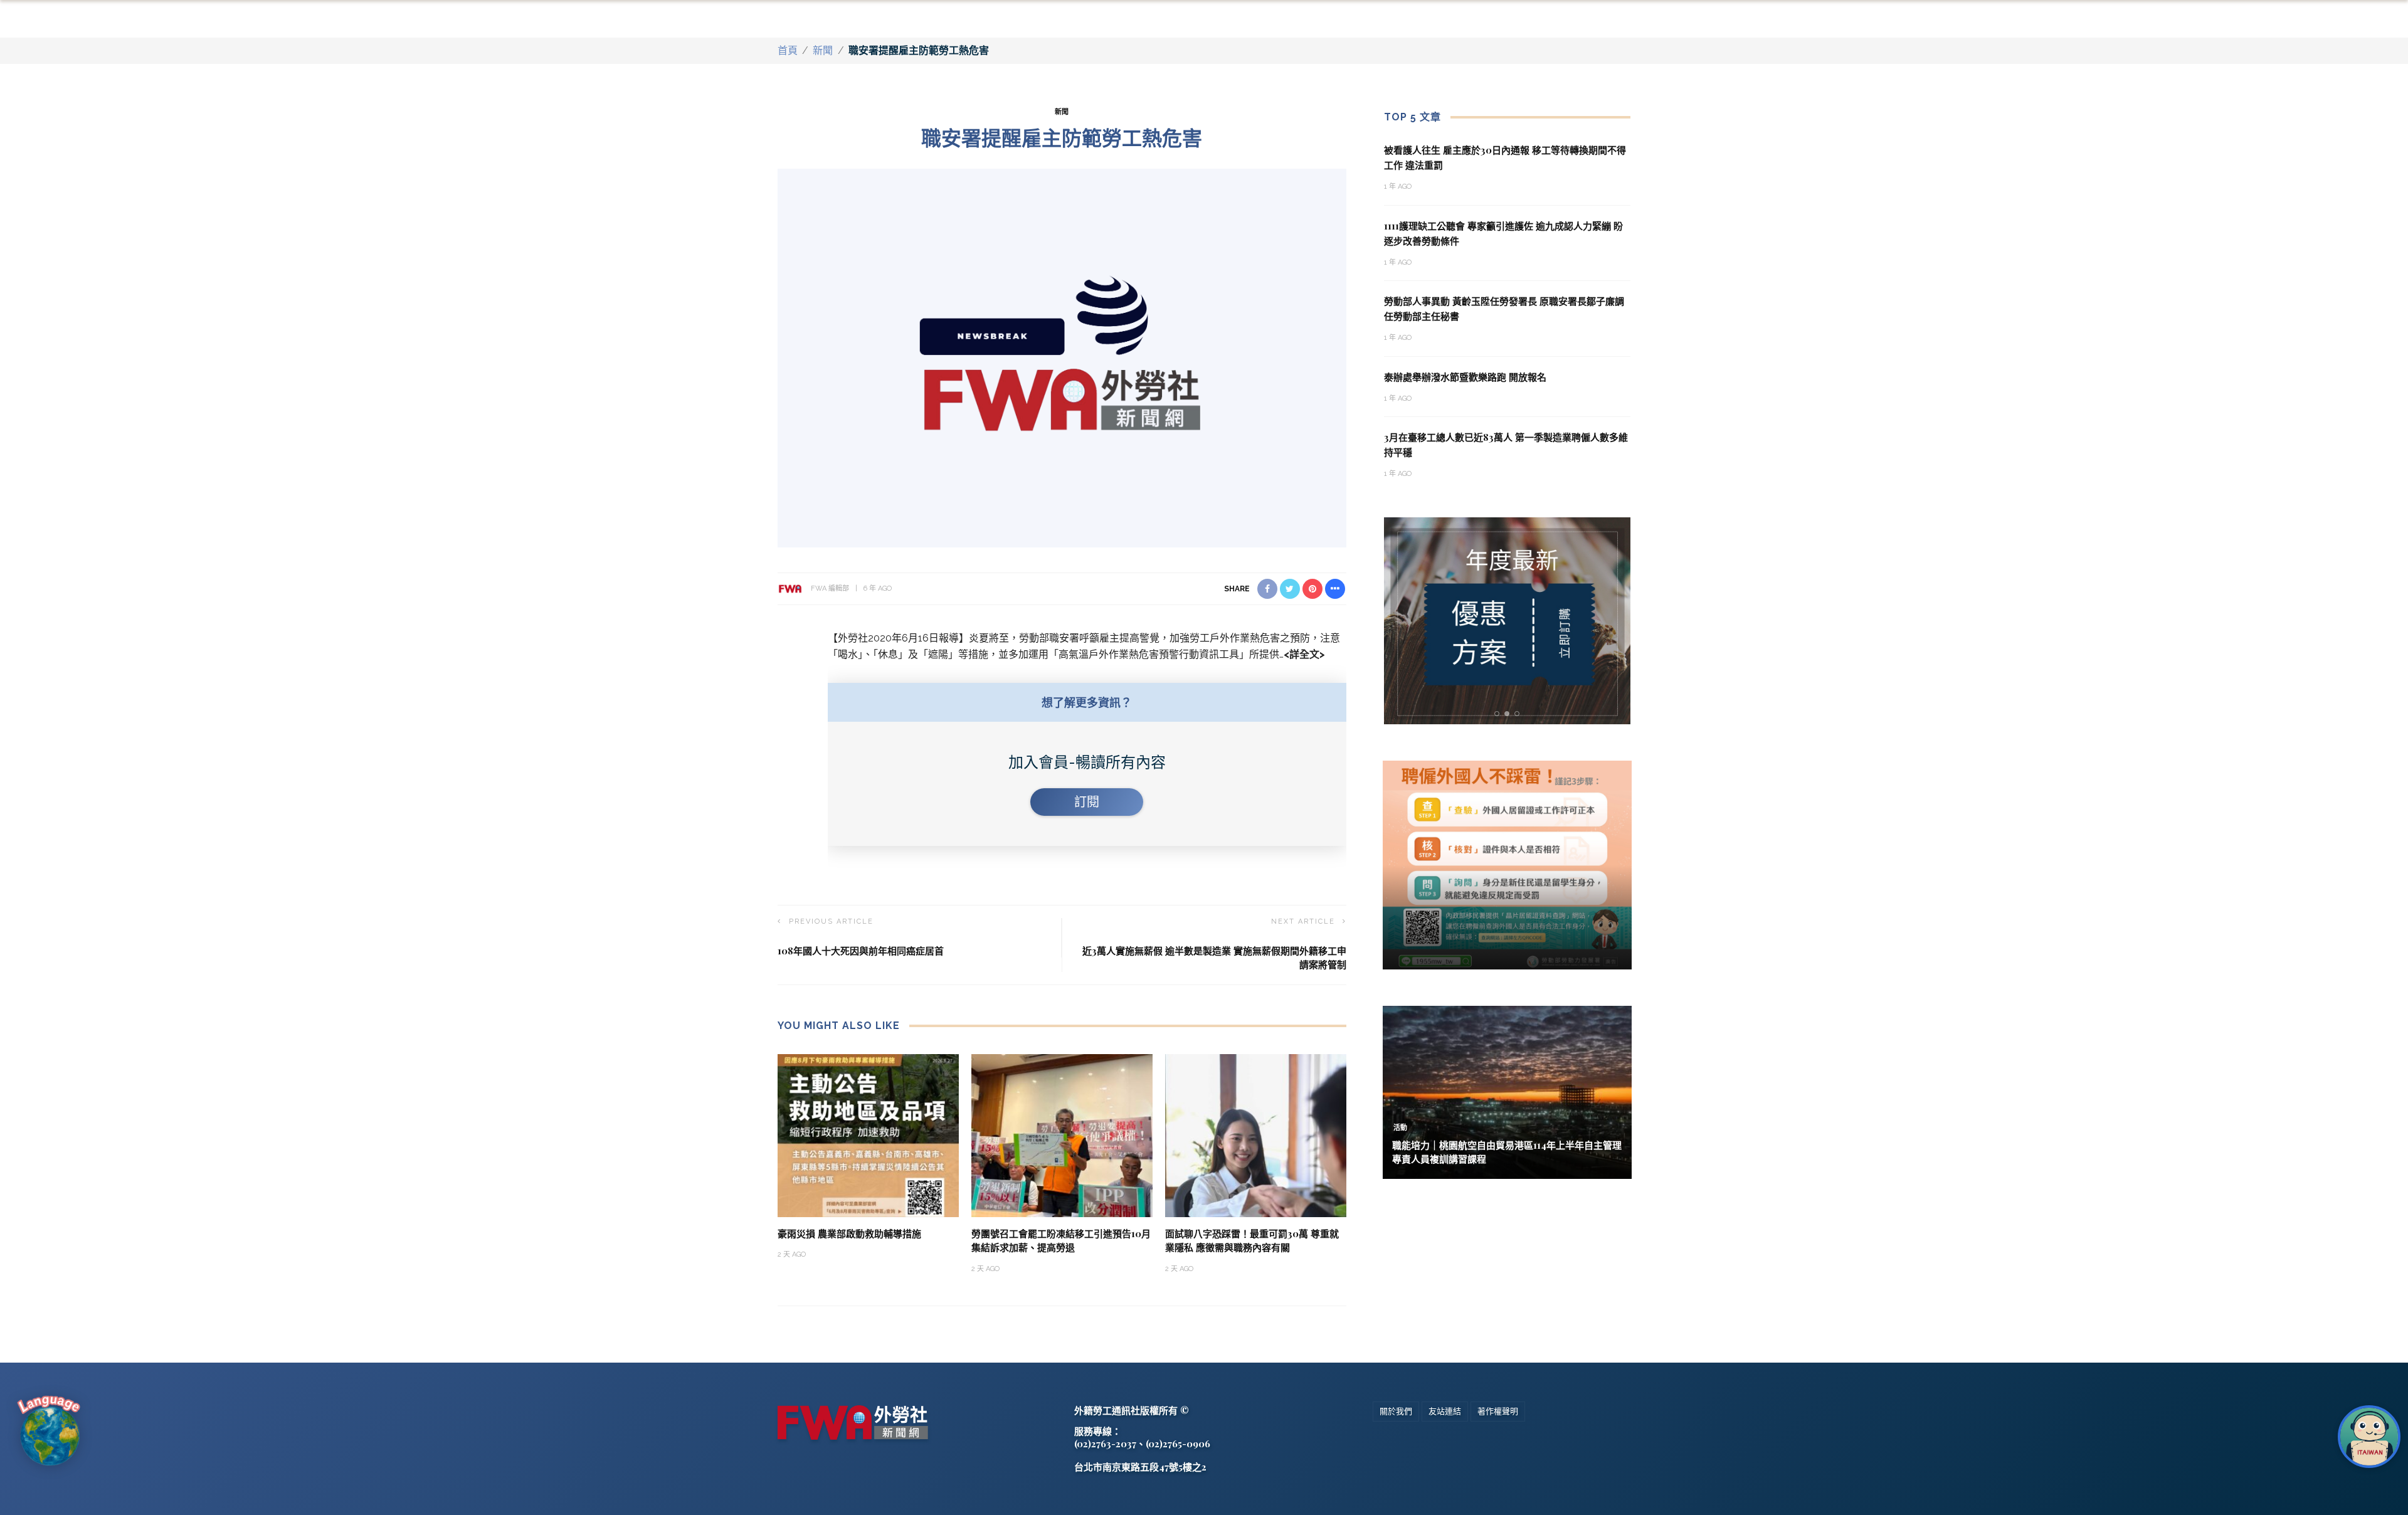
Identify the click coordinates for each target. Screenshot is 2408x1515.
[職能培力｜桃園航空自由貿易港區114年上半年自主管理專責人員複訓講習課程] (1507, 1091)
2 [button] (1509, 714)
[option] (1508, 621)
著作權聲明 (1498, 1411)
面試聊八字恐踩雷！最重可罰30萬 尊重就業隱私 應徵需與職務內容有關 (1252, 1241)
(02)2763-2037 (1105, 1444)
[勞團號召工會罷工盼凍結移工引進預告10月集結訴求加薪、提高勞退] (1062, 1135)
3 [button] (1519, 714)
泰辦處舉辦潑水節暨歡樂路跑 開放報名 (1465, 377)
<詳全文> (1304, 654)
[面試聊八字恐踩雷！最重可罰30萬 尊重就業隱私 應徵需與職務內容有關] (1256, 1135)
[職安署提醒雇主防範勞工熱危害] (1062, 357)
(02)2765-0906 (1178, 1444)
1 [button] (1499, 714)
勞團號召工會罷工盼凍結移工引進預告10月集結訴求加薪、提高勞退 (1061, 1241)
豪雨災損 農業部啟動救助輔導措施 (849, 1233)
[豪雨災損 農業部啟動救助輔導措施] (868, 1135)
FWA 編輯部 (830, 589)
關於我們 (1396, 1411)
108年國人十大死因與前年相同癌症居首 (861, 951)
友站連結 (1445, 1411)
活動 (1400, 1128)
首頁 (788, 50)
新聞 (823, 50)
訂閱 (1087, 802)
